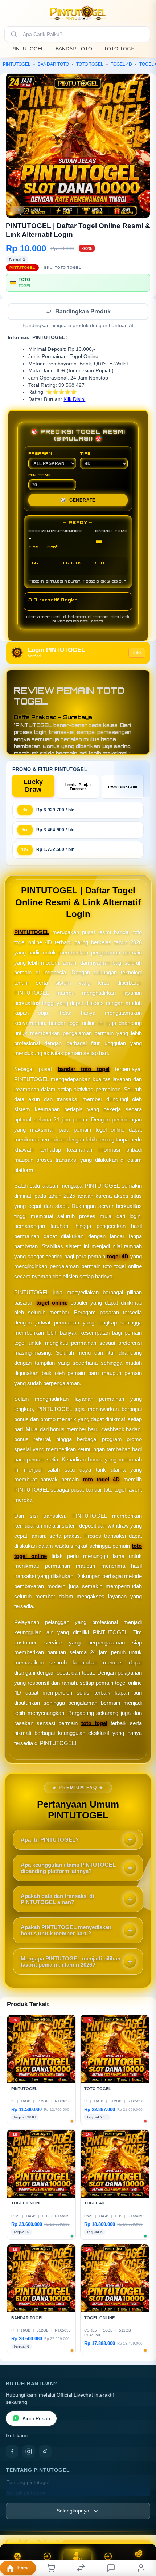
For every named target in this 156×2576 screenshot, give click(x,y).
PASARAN (40, 454)
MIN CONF (40, 476)
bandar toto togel (84, 1070)
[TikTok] (45, 2452)
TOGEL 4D (121, 64)
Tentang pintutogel (28, 2483)
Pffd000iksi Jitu (123, 788)
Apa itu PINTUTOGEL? (50, 1840)
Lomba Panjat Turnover (78, 787)
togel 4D (118, 1257)
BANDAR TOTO (74, 49)
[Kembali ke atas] (142, 2527)
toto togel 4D (101, 1480)
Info (137, 653)
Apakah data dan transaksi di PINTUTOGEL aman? (57, 1900)
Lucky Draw (33, 786)
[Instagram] (29, 2452)
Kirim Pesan (36, 2419)
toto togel (94, 1724)
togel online (52, 1303)
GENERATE (78, 501)
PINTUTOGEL (28, 49)
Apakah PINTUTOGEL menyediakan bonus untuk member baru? (66, 1931)
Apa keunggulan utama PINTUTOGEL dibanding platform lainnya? (68, 1869)
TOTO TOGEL (120, 49)
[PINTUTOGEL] (78, 12)
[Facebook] (12, 2452)
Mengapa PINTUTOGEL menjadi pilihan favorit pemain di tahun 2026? (71, 1962)
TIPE (85, 454)
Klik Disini (74, 400)
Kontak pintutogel (26, 2494)
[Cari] (14, 34)
